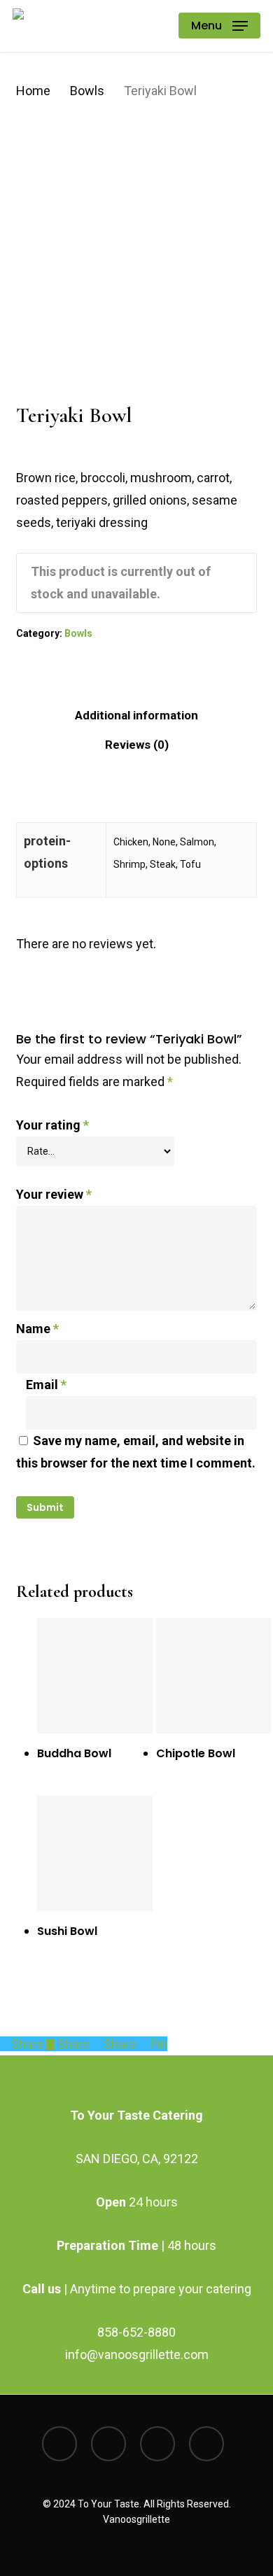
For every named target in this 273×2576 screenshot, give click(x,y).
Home (33, 91)
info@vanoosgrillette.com (137, 2355)
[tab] (136, 715)
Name (37, 1329)
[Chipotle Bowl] (214, 1676)
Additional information (136, 715)
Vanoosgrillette (136, 2519)
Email (46, 1385)
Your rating (52, 1125)
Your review (54, 1194)
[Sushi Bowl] (95, 1853)
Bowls (87, 91)
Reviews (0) (137, 745)
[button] (219, 26)
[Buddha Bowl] (95, 1676)
